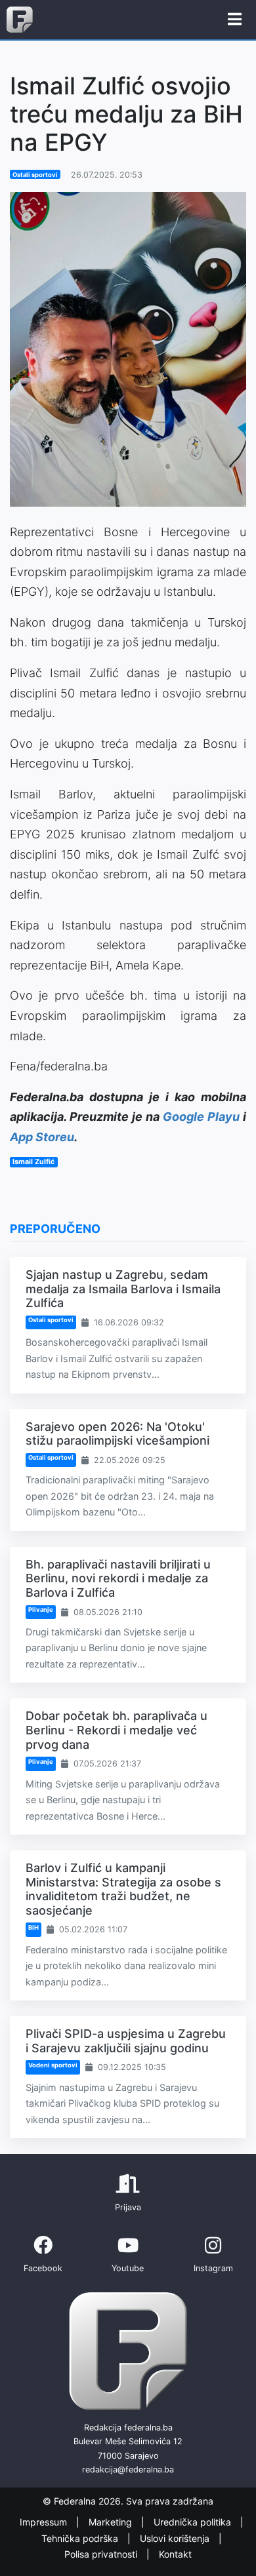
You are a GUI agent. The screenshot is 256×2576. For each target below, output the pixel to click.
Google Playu (201, 1117)
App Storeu (42, 1137)
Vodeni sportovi (53, 2065)
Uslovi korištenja (176, 2538)
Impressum (45, 2522)
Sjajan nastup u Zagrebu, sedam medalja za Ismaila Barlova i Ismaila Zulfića (123, 1289)
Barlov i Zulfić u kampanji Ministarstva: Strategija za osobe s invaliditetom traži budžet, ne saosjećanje (123, 1889)
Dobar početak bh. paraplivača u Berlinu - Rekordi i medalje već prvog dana (117, 1730)
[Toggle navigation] (235, 20)
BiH (33, 1927)
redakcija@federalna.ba (128, 2469)
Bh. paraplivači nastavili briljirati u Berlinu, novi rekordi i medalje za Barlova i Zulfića (118, 1578)
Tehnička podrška (81, 2538)
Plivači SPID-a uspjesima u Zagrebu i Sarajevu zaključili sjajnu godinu (126, 2041)
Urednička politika (194, 2522)
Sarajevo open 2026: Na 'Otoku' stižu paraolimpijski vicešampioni (117, 1434)
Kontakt (175, 2554)
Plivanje (41, 1610)
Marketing (112, 2522)
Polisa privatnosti (102, 2554)
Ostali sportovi (35, 175)
